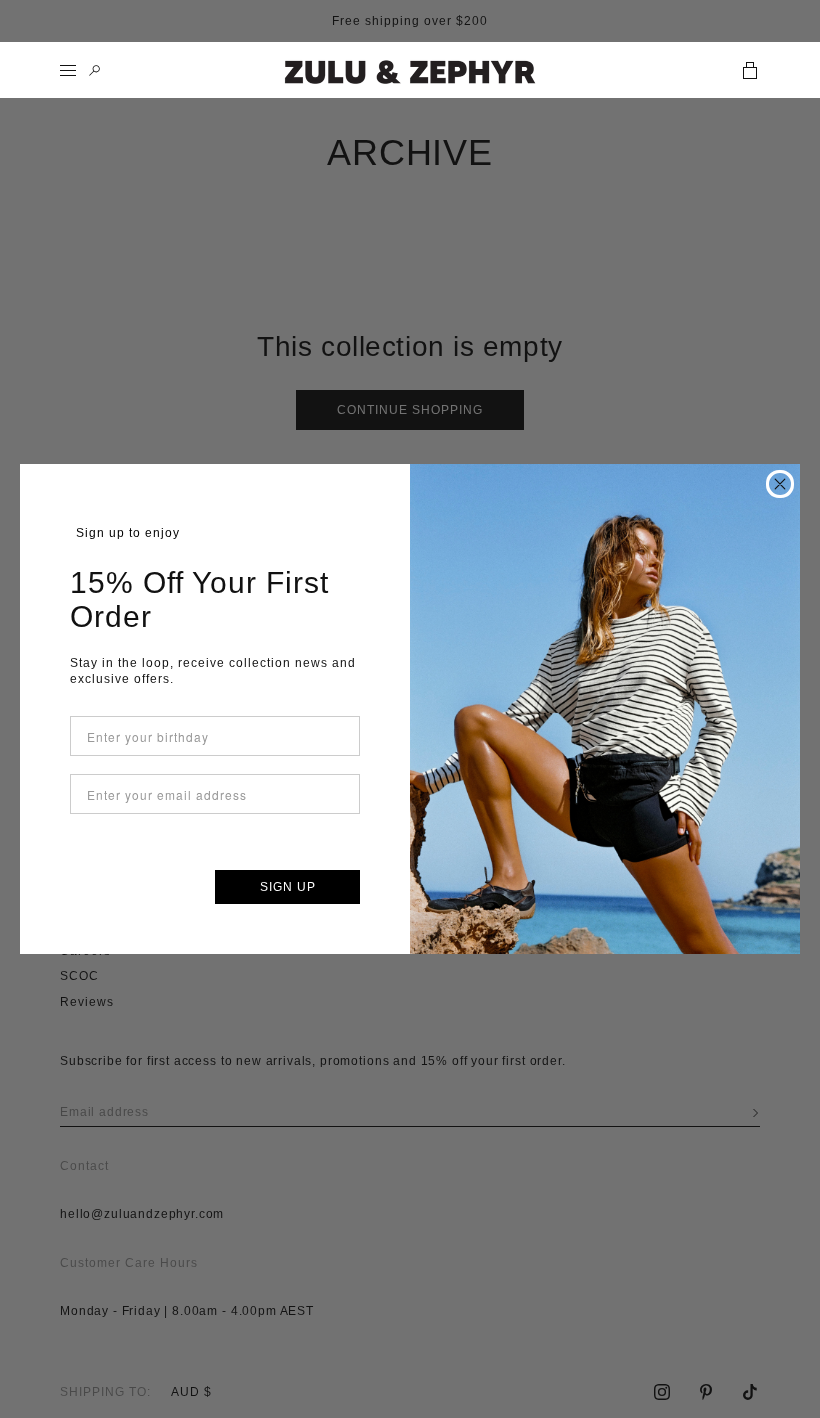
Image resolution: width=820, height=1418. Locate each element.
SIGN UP (288, 887)
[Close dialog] (780, 484)
